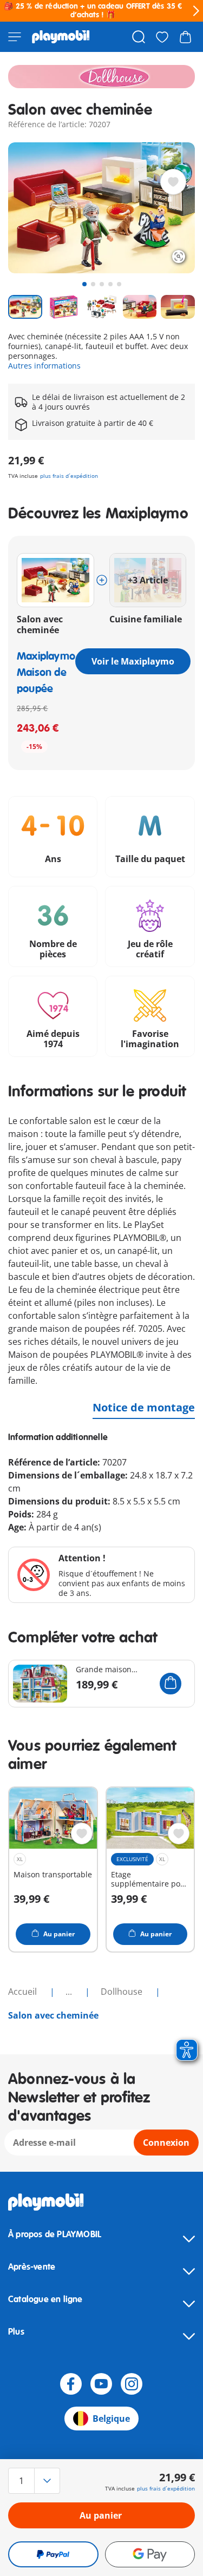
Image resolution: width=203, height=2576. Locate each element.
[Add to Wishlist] (173, 182)
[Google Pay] (150, 2554)
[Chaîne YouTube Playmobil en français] (101, 2384)
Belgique (111, 2419)
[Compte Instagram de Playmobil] (132, 2384)
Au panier (101, 2515)
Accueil (24, 1992)
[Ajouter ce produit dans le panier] (171, 1684)
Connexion (166, 2143)
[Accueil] (61, 37)
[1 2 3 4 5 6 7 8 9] (36, 2481)
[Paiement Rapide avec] (53, 2554)
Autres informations (44, 366)
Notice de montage (144, 1407)
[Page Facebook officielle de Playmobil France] (71, 2384)
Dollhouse (123, 1992)
